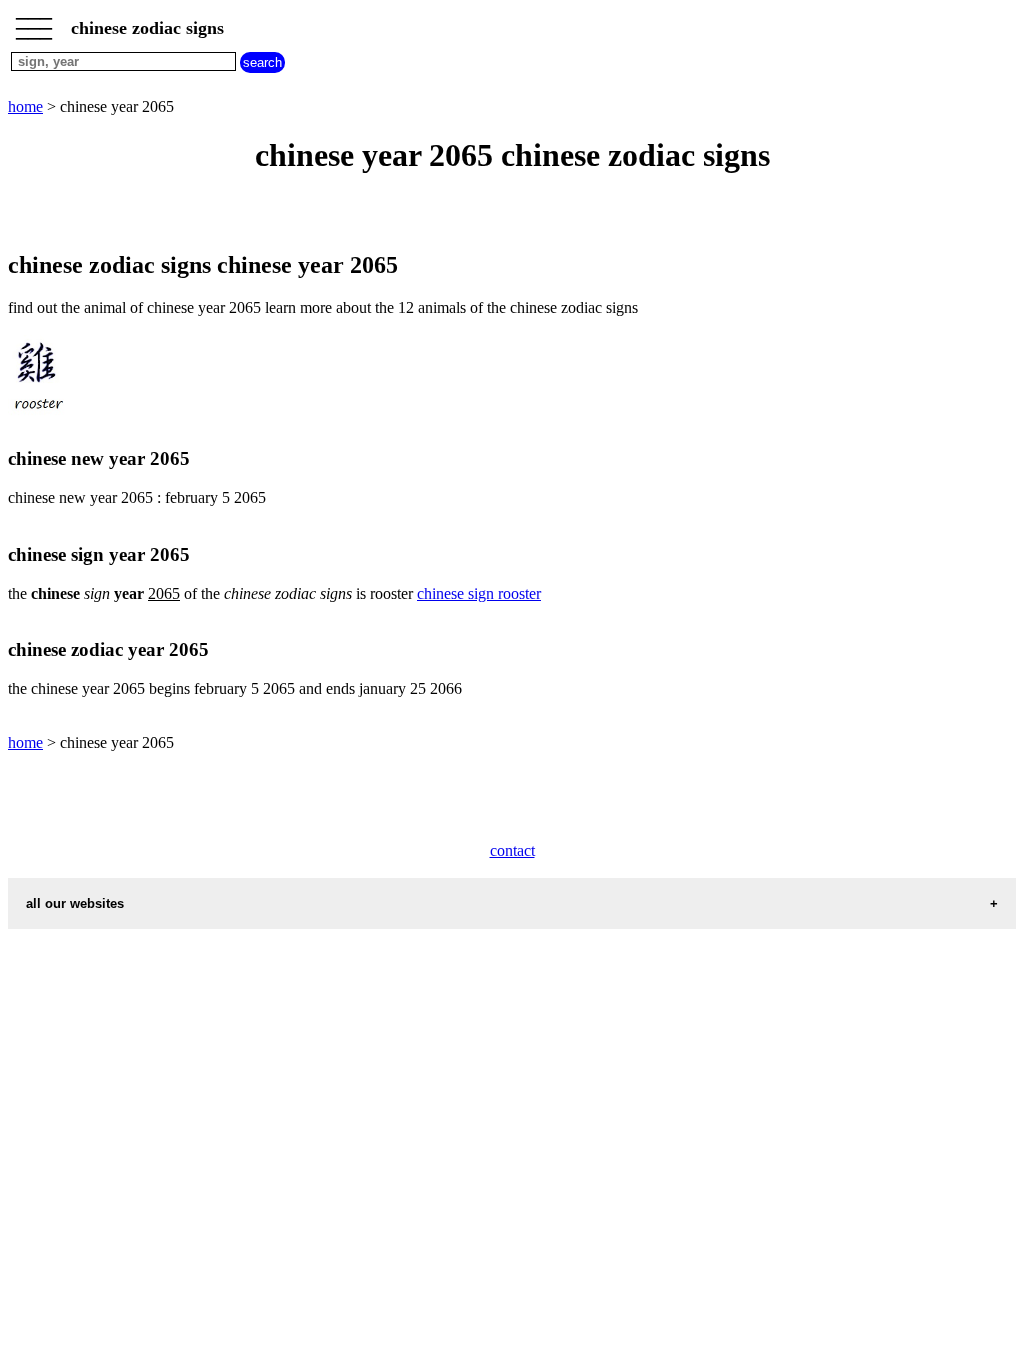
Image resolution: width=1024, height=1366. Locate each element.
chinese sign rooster (479, 593)
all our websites (75, 903)
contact (512, 850)
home (25, 106)
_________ (34, 22)
